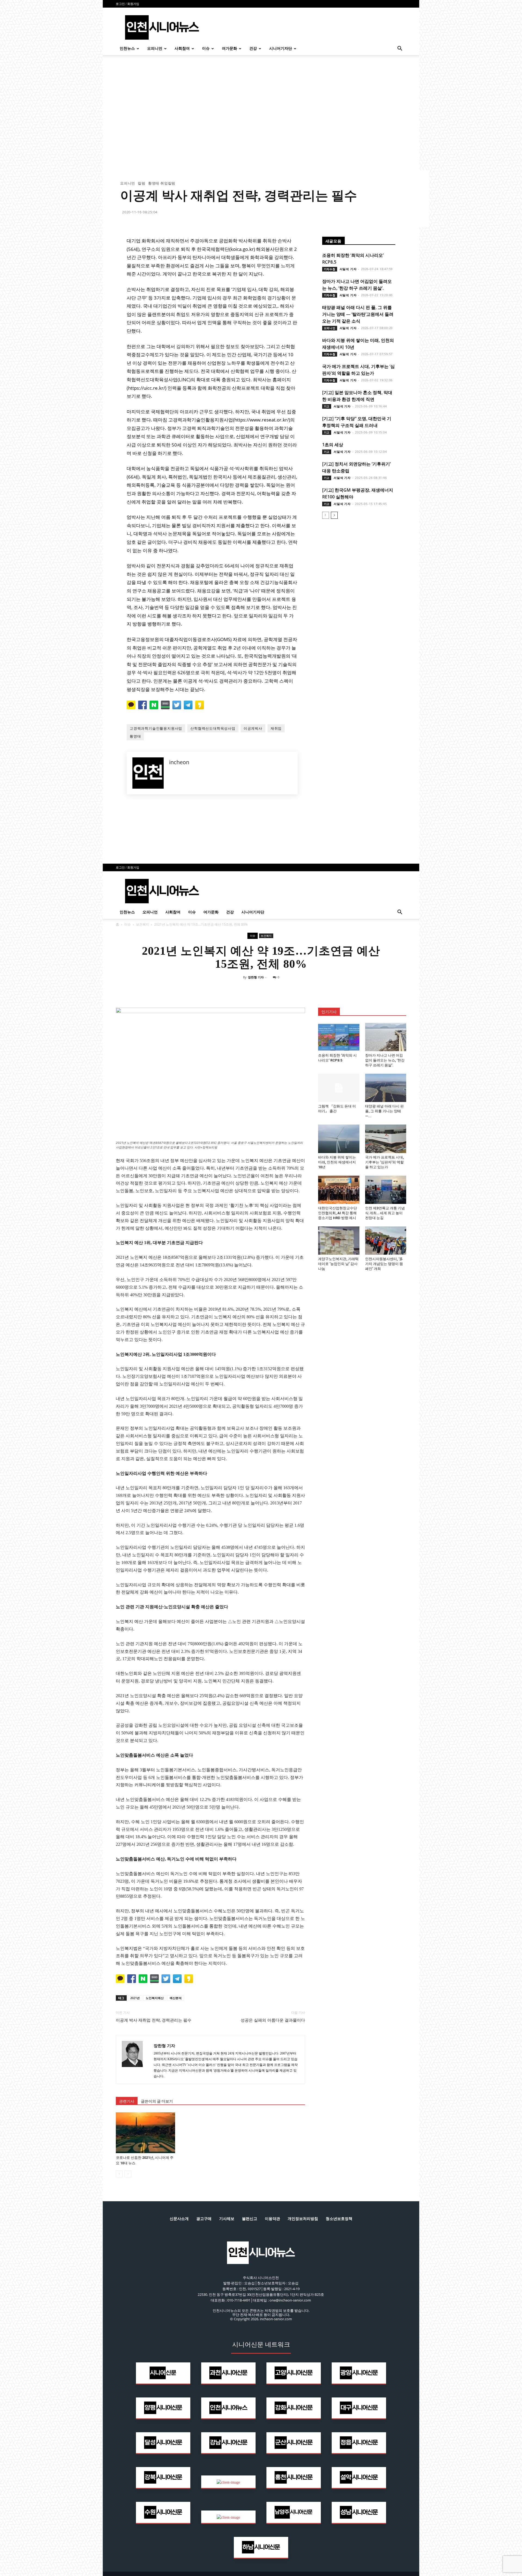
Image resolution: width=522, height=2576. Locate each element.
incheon (179, 762)
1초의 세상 (333, 445)
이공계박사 (253, 728)
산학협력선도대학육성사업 (213, 728)
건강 (253, 49)
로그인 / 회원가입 (128, 4)
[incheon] (148, 773)
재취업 (276, 728)
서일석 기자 (348, 269)
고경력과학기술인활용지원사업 (156, 728)
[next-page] (334, 515)
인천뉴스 (127, 49)
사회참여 (182, 49)
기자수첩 (330, 269)
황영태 (135, 736)
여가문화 (229, 49)
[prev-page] (326, 515)
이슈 (206, 49)
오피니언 (155, 49)
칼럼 (142, 183)
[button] (400, 49)
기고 (327, 406)
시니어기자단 (281, 49)
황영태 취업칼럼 (162, 183)
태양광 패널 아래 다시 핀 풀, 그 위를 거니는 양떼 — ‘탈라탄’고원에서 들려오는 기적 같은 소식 (358, 314)
